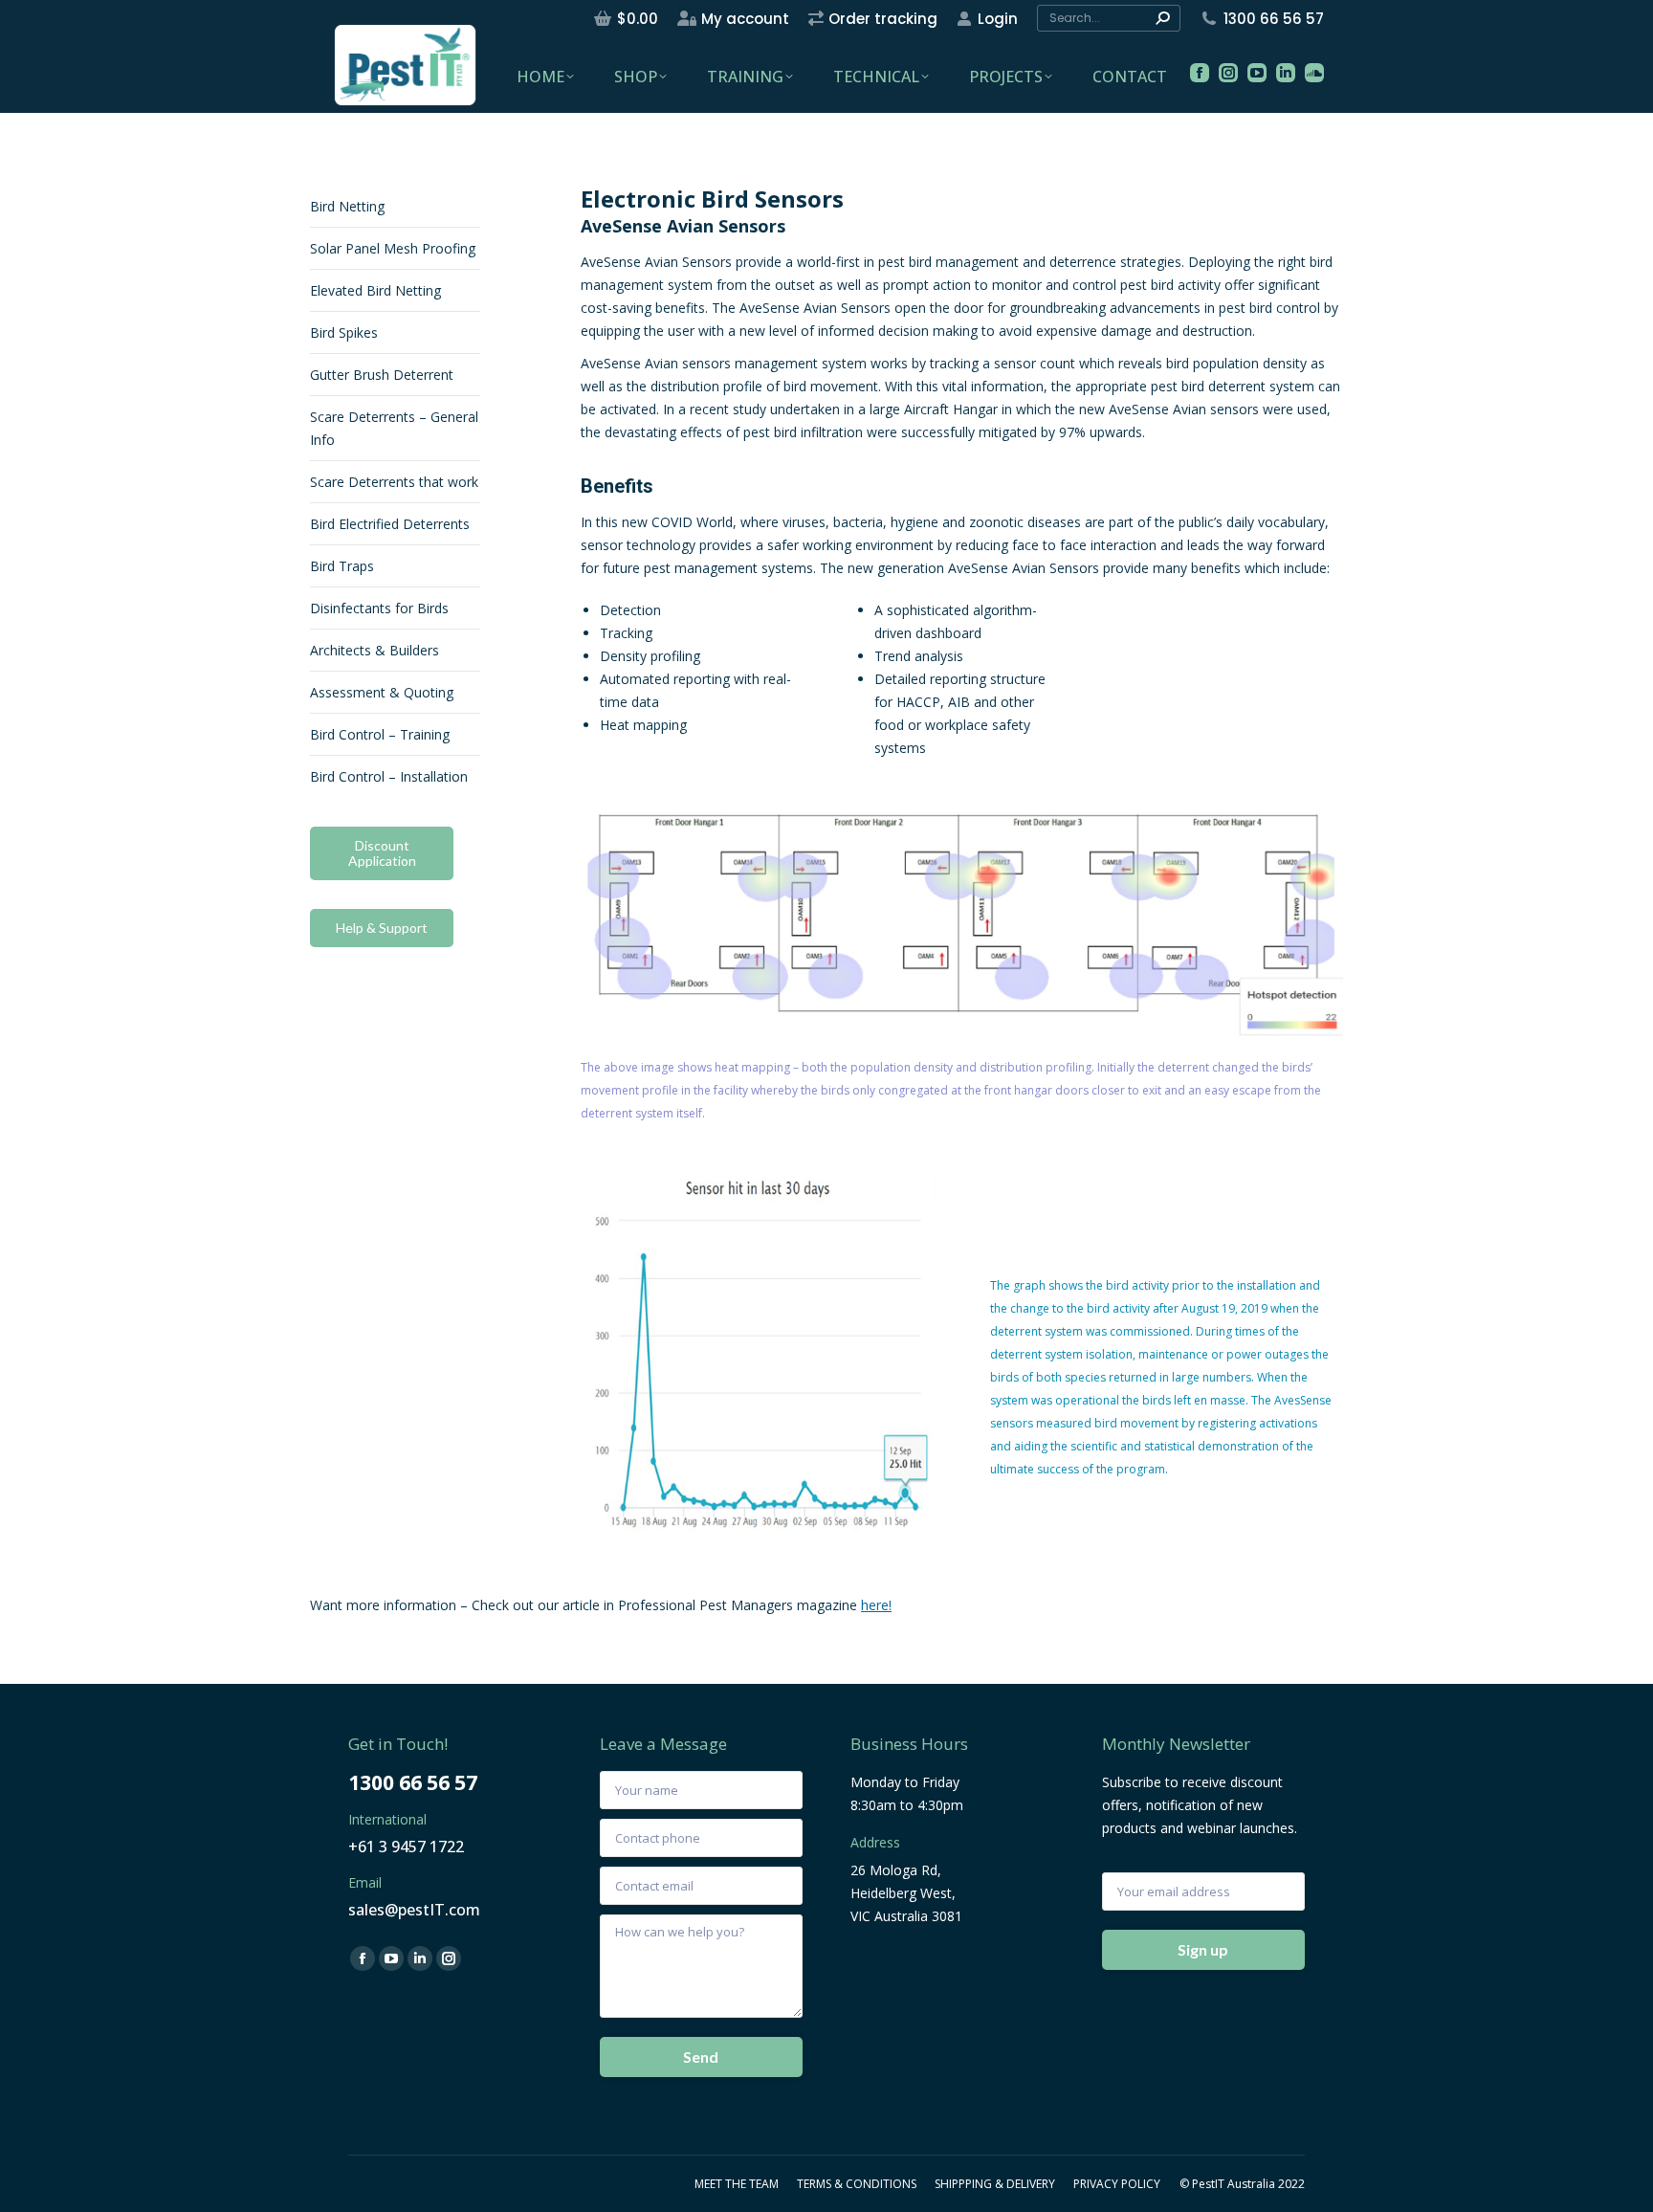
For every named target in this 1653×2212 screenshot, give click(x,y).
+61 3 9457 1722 (406, 1847)
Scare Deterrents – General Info (394, 428)
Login (997, 19)
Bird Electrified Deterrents (390, 524)
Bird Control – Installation (389, 776)
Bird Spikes (344, 332)
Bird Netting (347, 206)
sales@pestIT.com (414, 1910)
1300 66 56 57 (1274, 19)
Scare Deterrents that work (394, 482)
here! (876, 1605)
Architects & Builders (375, 650)
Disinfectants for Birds (379, 608)
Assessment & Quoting (382, 692)
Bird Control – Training (380, 734)
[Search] (1162, 18)
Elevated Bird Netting (375, 290)
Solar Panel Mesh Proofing (393, 248)
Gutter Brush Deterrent (382, 375)
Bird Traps (342, 566)
